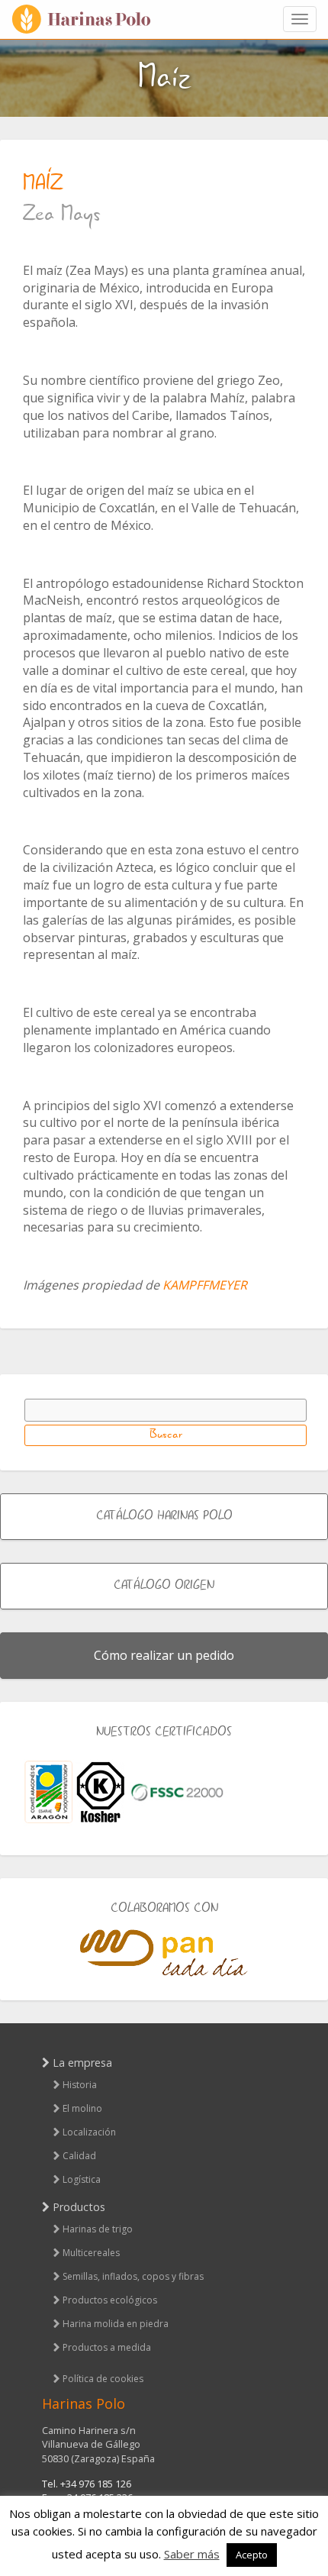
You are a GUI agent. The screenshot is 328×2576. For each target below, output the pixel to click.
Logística (82, 2179)
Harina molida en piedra (116, 2324)
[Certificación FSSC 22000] (177, 1791)
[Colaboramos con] (164, 1953)
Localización (89, 2132)
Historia (80, 2085)
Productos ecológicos (110, 2300)
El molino (82, 2108)
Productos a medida (107, 2347)
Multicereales (91, 2253)
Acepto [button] (252, 2555)
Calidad (79, 2156)
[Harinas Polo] (88, 19)
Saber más (192, 2554)
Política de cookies (103, 2379)
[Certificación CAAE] (48, 1792)
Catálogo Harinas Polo (164, 1516)
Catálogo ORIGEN (164, 1586)
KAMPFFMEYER (205, 1285)
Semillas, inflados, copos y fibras (133, 2276)
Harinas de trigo (98, 2229)
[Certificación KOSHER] (101, 1792)
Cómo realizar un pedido (164, 1655)
